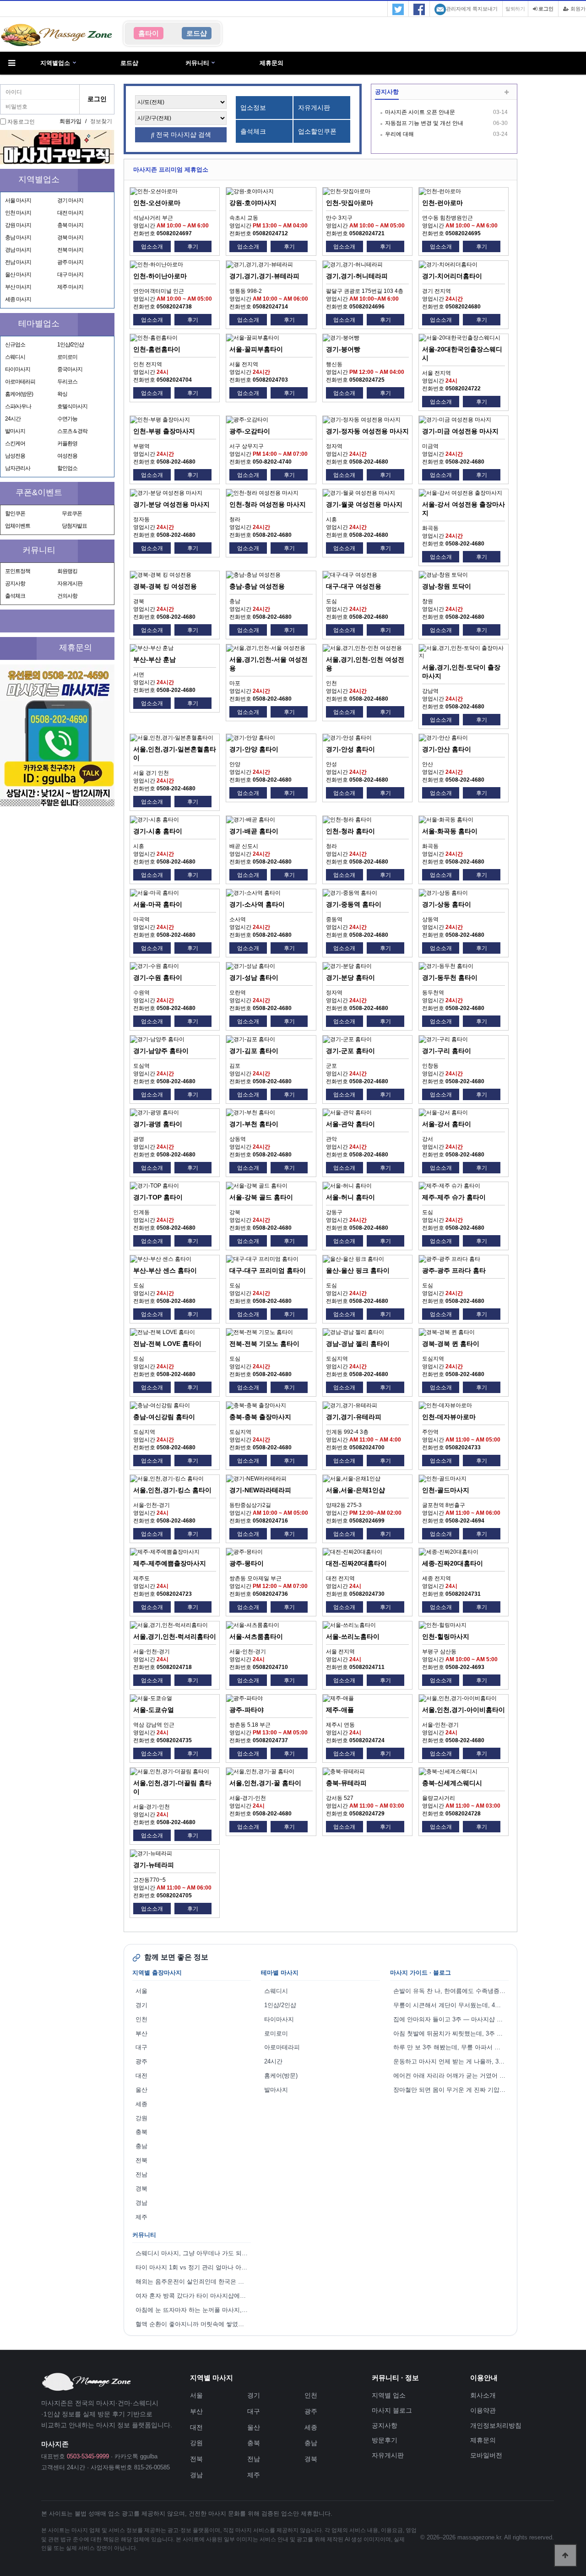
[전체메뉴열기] (11, 63)
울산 (141, 2090)
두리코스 (67, 382)
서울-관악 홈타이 (350, 1124)
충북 (141, 2132)
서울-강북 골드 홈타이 (261, 1197)
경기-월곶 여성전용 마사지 (364, 504)
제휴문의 (271, 63)
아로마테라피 (20, 382)
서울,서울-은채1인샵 (355, 1490)
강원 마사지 (18, 225)
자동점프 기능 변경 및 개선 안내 (424, 123)
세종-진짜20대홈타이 (453, 1563)
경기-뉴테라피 (154, 1865)
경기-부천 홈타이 (254, 1124)
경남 (141, 2203)
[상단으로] (565, 2555)
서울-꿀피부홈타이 (256, 349)
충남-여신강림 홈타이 (164, 1417)
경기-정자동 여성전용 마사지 (367, 431)
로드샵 (129, 63)
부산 (141, 2033)
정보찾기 (101, 121)
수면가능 (67, 419)
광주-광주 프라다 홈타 (454, 1270)
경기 (141, 2005)
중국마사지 (70, 369)
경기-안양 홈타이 (254, 749)
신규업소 (15, 345)
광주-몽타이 (247, 1563)
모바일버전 (486, 2455)
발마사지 (15, 431)
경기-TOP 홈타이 (158, 1197)
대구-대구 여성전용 (354, 586)
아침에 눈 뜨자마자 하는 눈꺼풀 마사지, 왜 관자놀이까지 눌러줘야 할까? (193, 2310)
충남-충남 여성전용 (257, 586)
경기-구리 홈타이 (447, 1051)
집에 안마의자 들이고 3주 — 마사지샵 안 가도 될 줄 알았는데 (451, 2019)
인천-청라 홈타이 (350, 831)
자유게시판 (70, 583)
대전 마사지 (70, 213)
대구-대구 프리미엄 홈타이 (268, 1270)
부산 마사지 (18, 287)
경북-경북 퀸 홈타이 (451, 1344)
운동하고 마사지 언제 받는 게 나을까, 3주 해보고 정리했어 (451, 2061)
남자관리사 (18, 468)
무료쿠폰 (72, 513)
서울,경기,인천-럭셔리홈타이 (175, 1636)
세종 (141, 2104)
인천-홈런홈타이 (157, 349)
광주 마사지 (70, 262)
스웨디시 (15, 357)
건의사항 (67, 596)
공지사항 (15, 583)
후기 (193, 247)
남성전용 (15, 456)
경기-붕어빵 (343, 349)
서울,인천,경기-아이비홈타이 (464, 1710)
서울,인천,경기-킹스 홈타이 (172, 1490)
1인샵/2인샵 (71, 345)
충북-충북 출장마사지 (260, 1417)
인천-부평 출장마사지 (164, 431)
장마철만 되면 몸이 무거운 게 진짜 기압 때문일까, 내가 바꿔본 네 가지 (451, 2090)
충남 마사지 (18, 238)
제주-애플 (340, 1710)
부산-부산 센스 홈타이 (165, 1270)
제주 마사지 (70, 287)
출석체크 (15, 596)
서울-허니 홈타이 (350, 1197)
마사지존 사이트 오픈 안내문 (420, 112)
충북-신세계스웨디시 (452, 1783)
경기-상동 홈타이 (447, 904)
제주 (141, 2217)
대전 (141, 2076)
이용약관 (483, 2410)
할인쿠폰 (15, 513)
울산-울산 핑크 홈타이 (358, 1270)
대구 (141, 2047)
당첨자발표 (74, 526)
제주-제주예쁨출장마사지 (170, 1563)
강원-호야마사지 (253, 203)
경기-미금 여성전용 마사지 (460, 431)
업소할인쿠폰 (317, 131)
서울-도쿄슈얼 (154, 1710)
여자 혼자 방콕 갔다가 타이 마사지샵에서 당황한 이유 (193, 2296)
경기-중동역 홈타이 (354, 904)
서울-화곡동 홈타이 (450, 831)
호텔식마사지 (72, 406)
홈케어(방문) (19, 394)
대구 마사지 (70, 275)
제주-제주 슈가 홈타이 (454, 1197)
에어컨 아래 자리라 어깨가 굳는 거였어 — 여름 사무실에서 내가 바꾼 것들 (451, 2076)
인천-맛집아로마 (350, 203)
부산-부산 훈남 (155, 659)
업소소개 (152, 247)
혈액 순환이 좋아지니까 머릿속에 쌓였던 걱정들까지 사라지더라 (193, 2324)
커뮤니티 (197, 63)
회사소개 (483, 2395)
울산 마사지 (18, 275)
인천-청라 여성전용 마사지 (268, 504)
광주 (141, 2061)
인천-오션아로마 (157, 203)
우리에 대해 (399, 134)
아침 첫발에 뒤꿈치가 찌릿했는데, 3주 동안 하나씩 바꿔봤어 (451, 2033)
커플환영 (67, 443)
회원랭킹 (67, 571)
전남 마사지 (18, 262)
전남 (141, 2174)
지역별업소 (55, 63)
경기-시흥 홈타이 (158, 831)
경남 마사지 (18, 250)
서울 (141, 1991)
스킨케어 (15, 443)
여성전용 (67, 456)
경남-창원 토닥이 (447, 586)
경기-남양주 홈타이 (161, 1051)
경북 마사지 (70, 238)
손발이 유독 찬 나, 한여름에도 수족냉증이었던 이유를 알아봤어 (451, 1991)
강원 (141, 2118)
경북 (141, 2189)
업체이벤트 (18, 526)
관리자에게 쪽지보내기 (472, 9)
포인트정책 (18, 571)
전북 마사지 (70, 250)
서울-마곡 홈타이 (158, 904)
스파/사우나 (18, 406)
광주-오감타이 (250, 431)
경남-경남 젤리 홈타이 (358, 1344)
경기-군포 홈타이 (350, 1051)
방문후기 (385, 2440)
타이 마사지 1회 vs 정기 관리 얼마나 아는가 (193, 2267)
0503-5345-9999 (88, 2456)
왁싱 (62, 394)
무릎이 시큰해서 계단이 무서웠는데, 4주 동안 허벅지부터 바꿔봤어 (451, 2005)
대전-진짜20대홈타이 (356, 1563)
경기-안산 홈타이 (447, 749)
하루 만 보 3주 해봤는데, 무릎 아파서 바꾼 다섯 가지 (451, 2047)
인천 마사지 (18, 213)
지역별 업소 (389, 2395)
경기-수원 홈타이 (158, 977)
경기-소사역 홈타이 (257, 904)
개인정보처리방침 (496, 2425)
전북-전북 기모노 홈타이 (264, 1344)
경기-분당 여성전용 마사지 (171, 504)
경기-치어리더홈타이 (452, 276)
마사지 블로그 (392, 2410)
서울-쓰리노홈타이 (353, 1636)
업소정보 (253, 108)
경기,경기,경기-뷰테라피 (264, 276)
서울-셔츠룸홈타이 (256, 1636)
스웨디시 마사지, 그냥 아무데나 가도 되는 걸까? (193, 2253)
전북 (141, 2160)
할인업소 (67, 468)
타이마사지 (18, 369)
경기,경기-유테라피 (354, 1417)
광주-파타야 (247, 1710)
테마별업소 (39, 324)
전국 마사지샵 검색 (183, 135)
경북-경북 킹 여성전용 (165, 586)
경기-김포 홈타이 (254, 1051)
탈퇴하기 (515, 9)
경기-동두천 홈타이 (450, 977)
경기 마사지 (70, 200)
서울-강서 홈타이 (447, 1124)
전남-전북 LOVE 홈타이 (167, 1344)
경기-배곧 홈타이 (254, 831)
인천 (141, 2019)
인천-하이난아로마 (160, 276)
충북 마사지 (70, 225)
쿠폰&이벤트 (39, 492)
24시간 (13, 419)
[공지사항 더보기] (507, 93)
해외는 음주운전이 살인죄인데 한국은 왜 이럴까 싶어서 (193, 2282)
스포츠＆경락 (72, 431)
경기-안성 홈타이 (350, 749)
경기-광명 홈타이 (158, 1124)
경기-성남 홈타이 (254, 977)
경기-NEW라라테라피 (260, 1490)
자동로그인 (21, 122)
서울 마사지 (18, 200)
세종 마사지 (18, 299)
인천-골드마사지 (446, 1490)
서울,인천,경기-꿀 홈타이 (265, 1783)
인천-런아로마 (442, 203)
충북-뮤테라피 (346, 1783)
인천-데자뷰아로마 (449, 1417)
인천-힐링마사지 (446, 1636)
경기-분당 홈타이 (350, 977)
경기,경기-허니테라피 (357, 276)
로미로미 (67, 357)
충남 (141, 2146)
